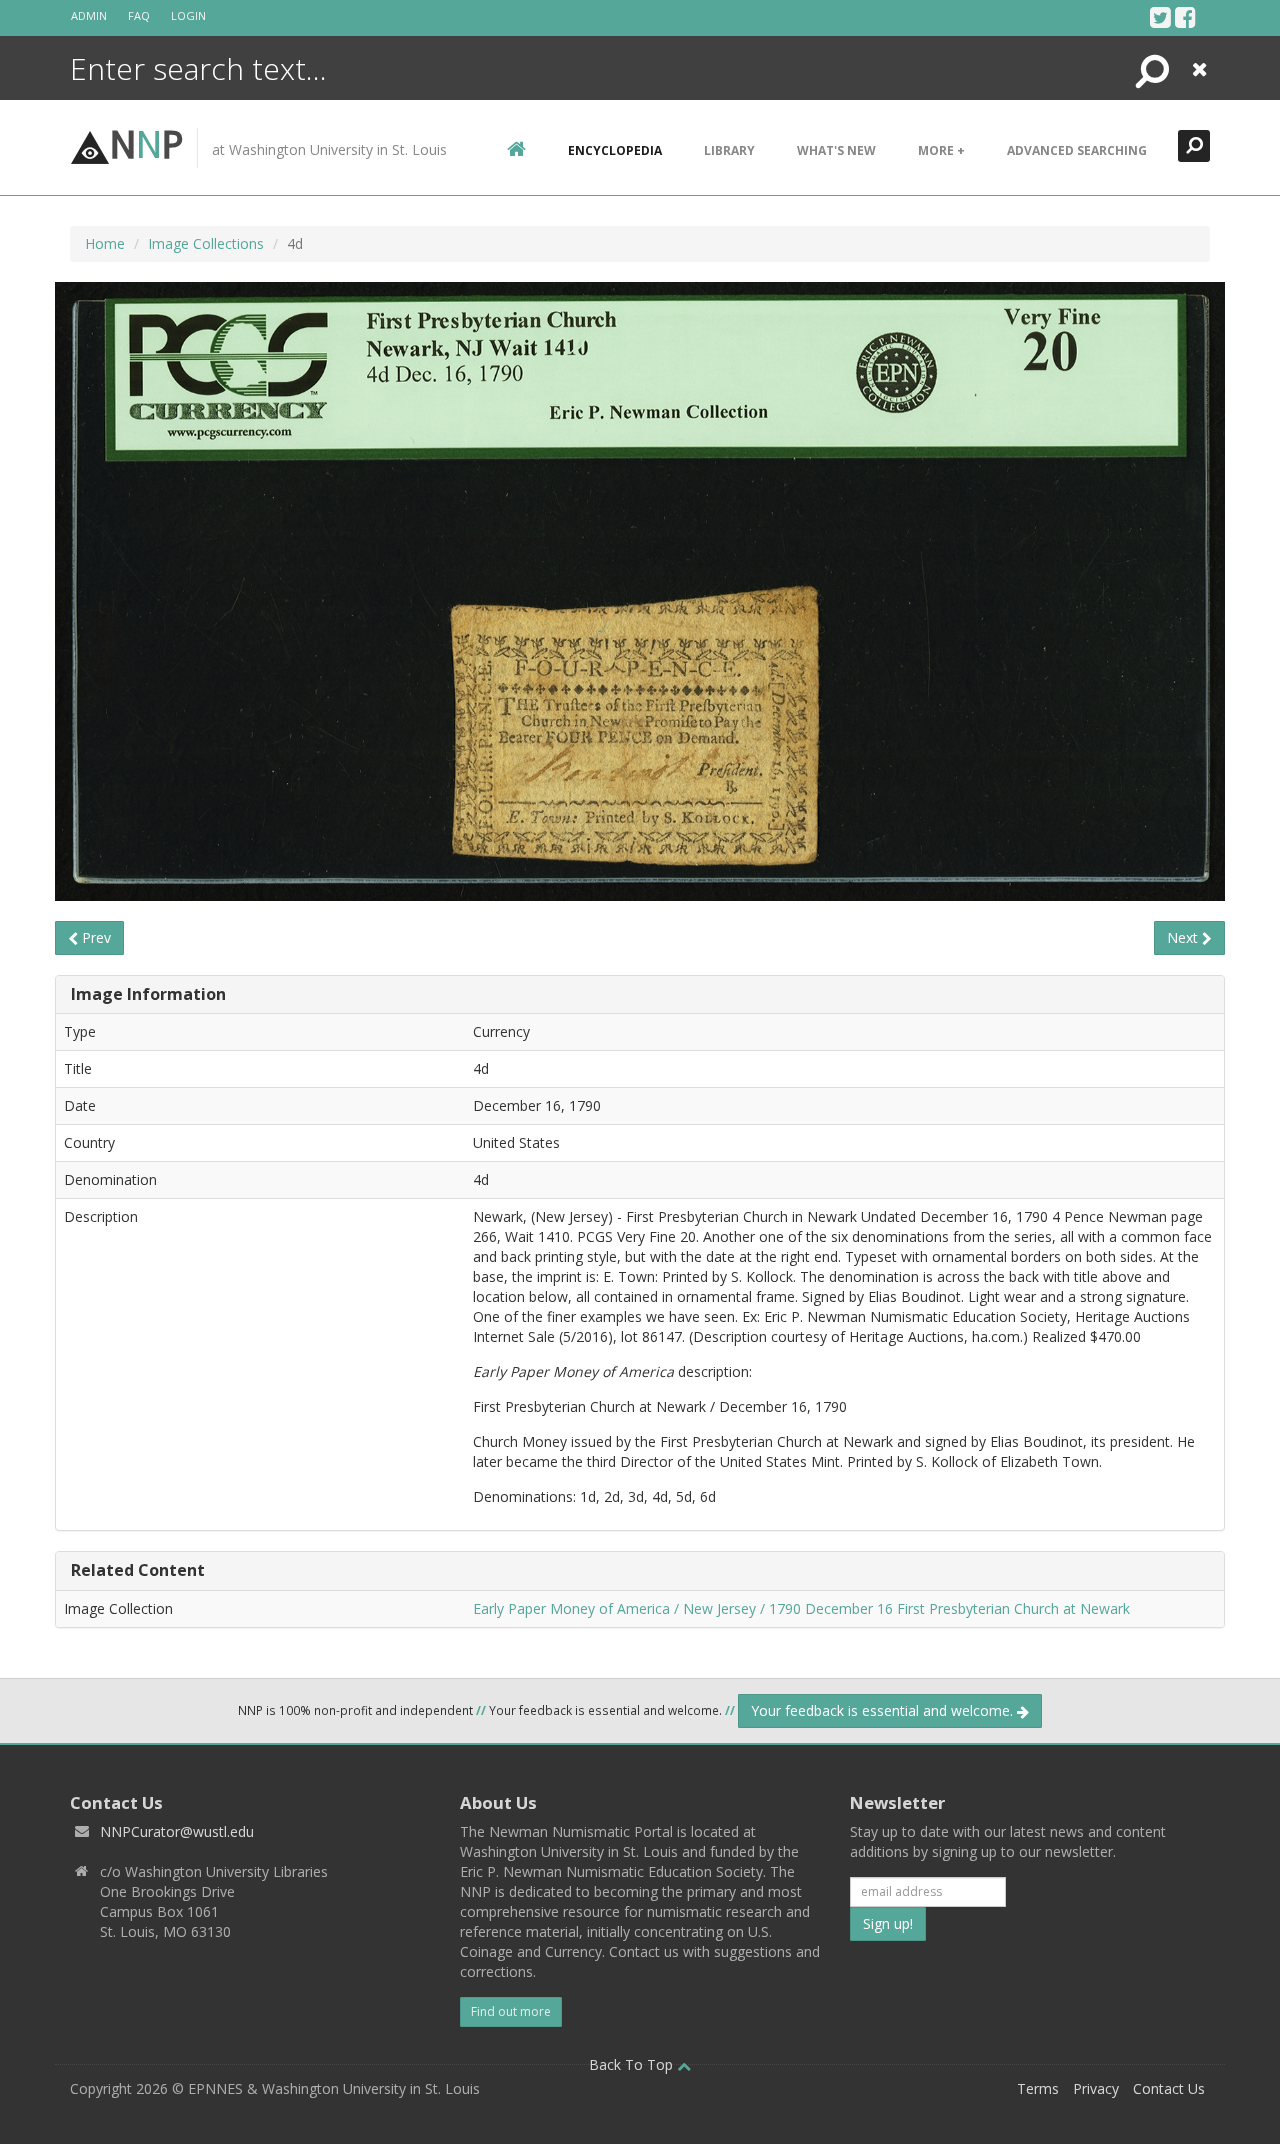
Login (188, 15)
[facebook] (1185, 17)
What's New (836, 150)
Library (729, 150)
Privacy (1096, 2088)
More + (941, 150)
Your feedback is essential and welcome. (884, 1710)
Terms (1038, 2088)
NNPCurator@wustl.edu (177, 1831)
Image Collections (206, 243)
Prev (94, 937)
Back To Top (633, 2064)
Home (105, 243)
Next (1184, 937)
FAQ (139, 15)
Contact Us (1169, 2088)
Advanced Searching (1077, 150)
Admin (89, 15)
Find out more (511, 2011)
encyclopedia (615, 150)
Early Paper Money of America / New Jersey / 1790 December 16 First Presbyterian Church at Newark (801, 1608)
